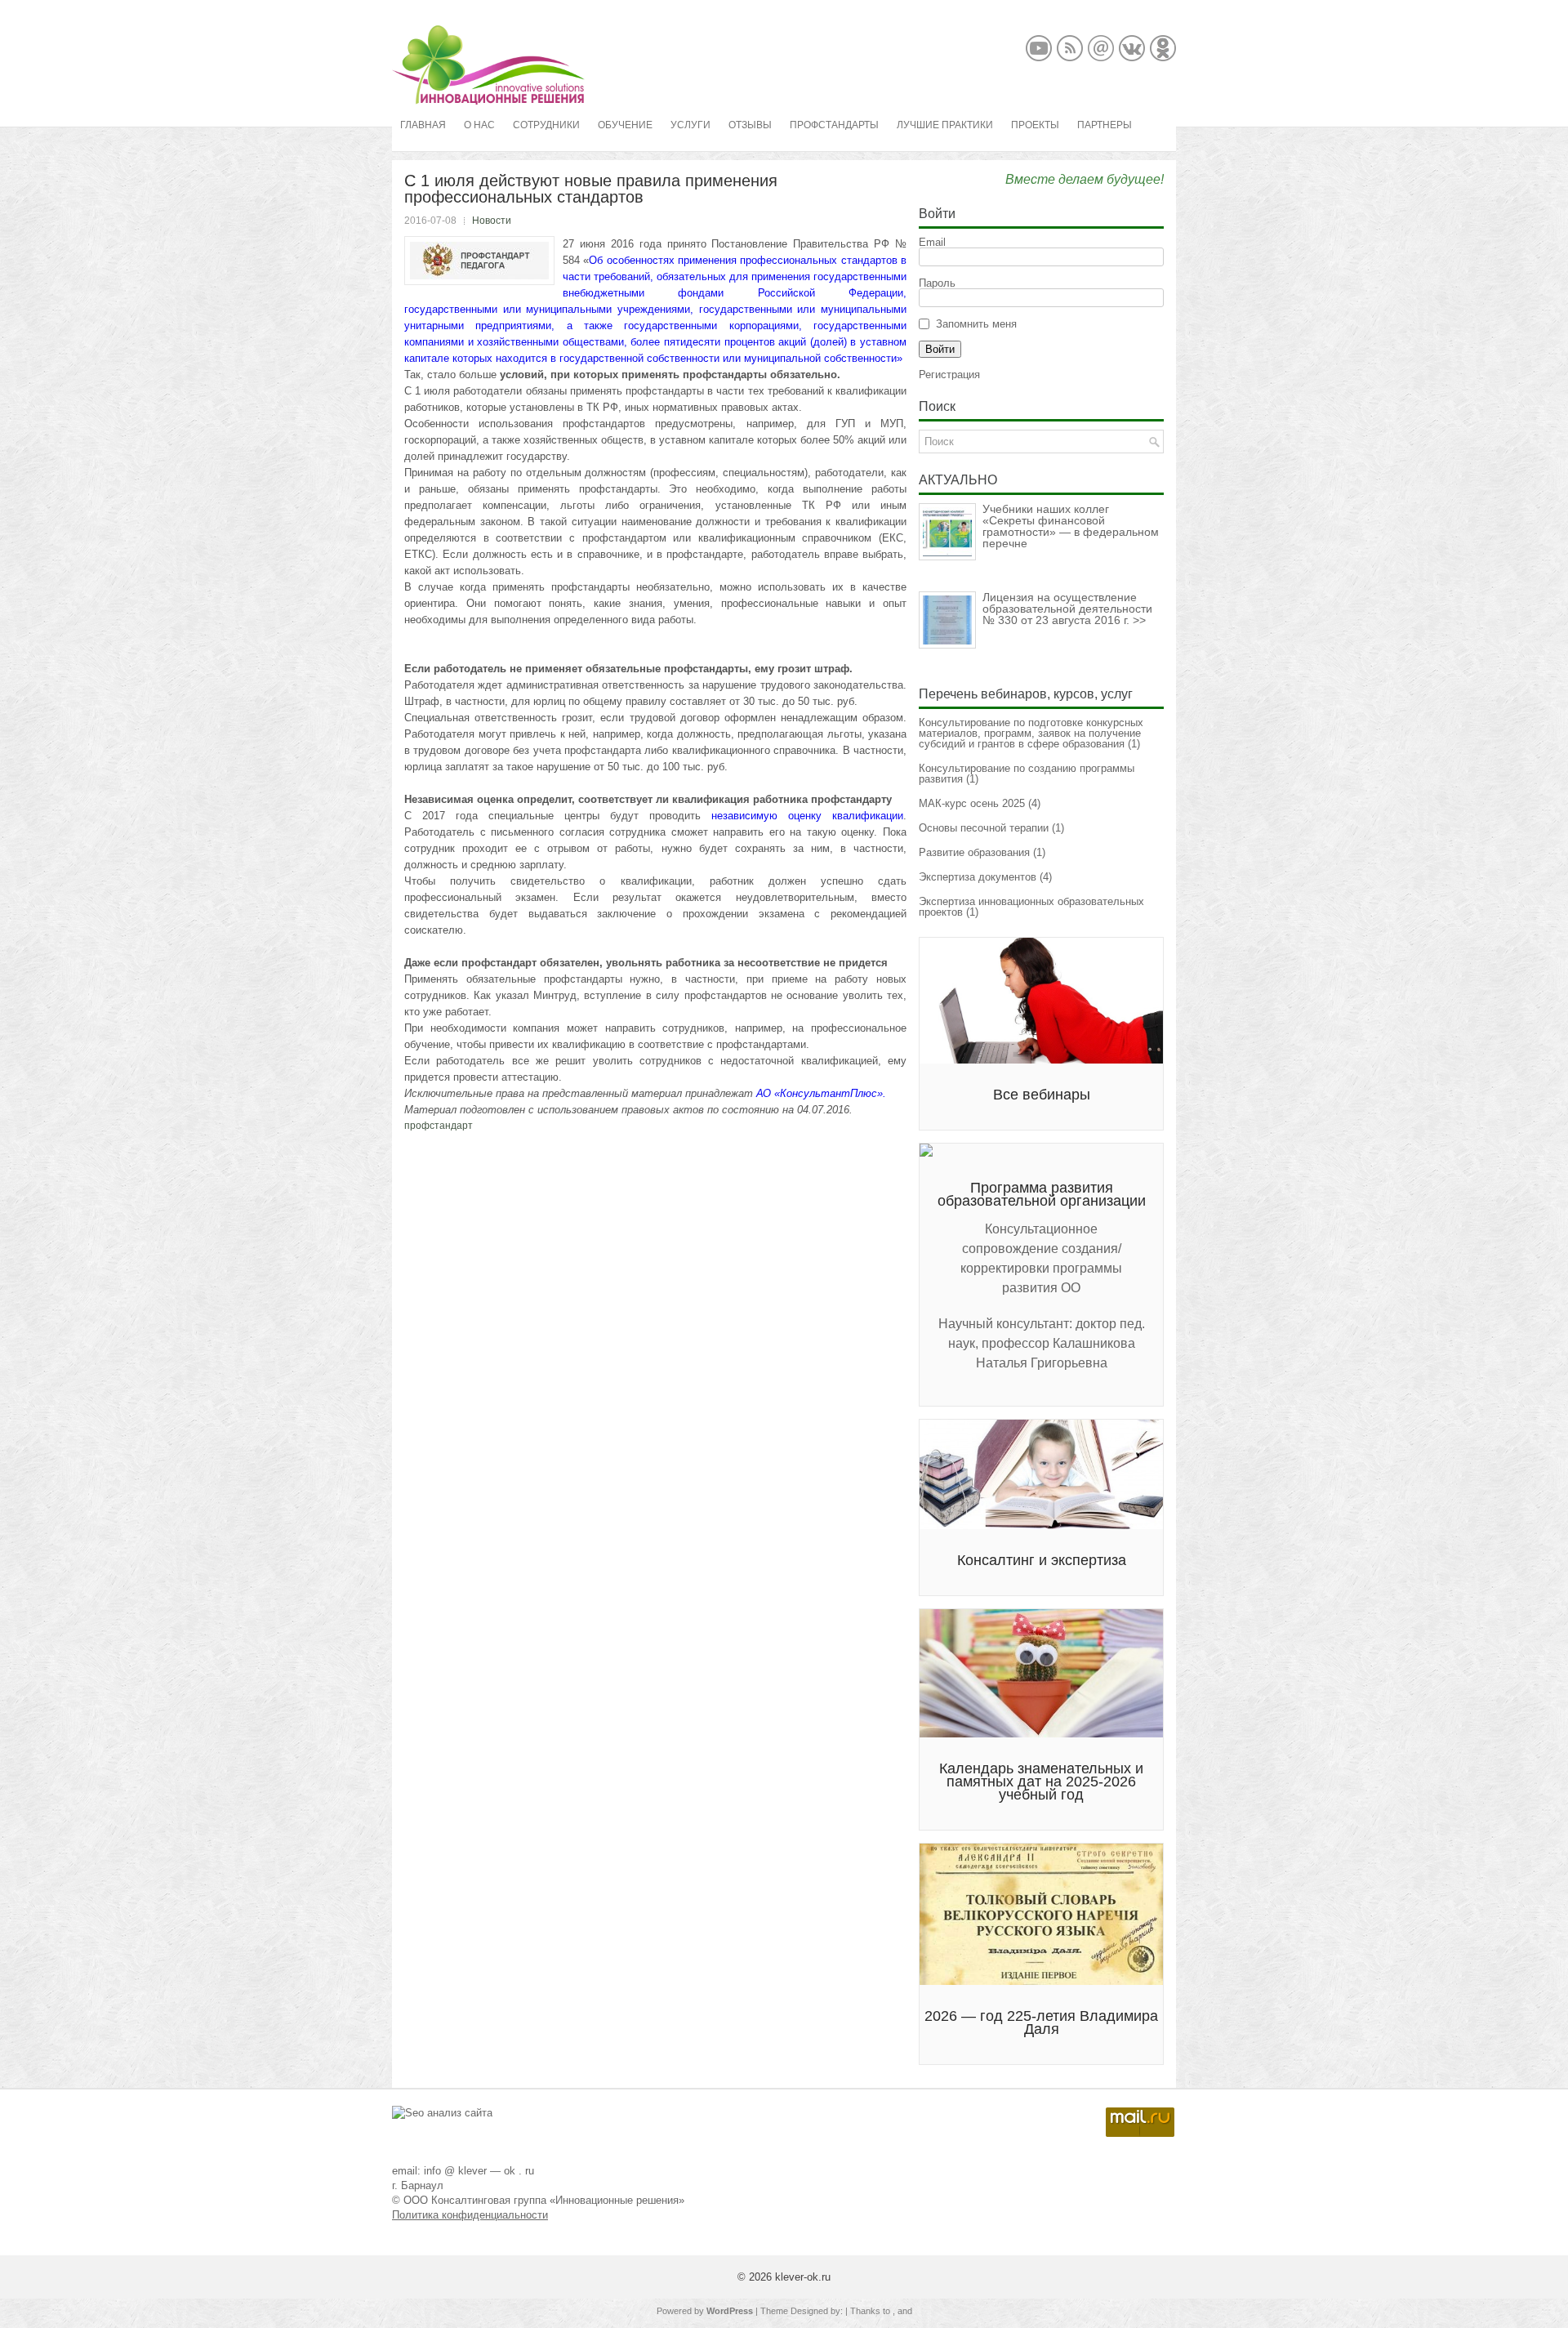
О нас (479, 125)
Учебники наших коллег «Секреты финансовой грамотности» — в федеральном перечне (1071, 526)
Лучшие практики (945, 125)
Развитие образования (974, 852)
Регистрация (949, 375)
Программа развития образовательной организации (1042, 1194)
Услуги (690, 125)
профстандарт (439, 1126)
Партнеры (1105, 125)
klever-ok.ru (803, 2277)
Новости (492, 221)
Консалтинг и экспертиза (1042, 1560)
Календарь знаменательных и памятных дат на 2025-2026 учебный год (1041, 1782)
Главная (423, 125)
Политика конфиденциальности (470, 2215)
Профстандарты (834, 125)
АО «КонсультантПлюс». (821, 1093)
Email (932, 242)
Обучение (625, 125)
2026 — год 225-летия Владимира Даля (1041, 2023)
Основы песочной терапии (984, 828)
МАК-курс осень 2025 (972, 803)
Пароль (937, 283)
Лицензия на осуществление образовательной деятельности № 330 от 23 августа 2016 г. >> (1067, 609)
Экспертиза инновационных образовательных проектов (1031, 907)
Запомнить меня (976, 324)
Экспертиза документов (978, 877)
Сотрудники (546, 125)
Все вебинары (1042, 1095)
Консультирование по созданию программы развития (1027, 774)
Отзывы (750, 125)
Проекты (1035, 125)
